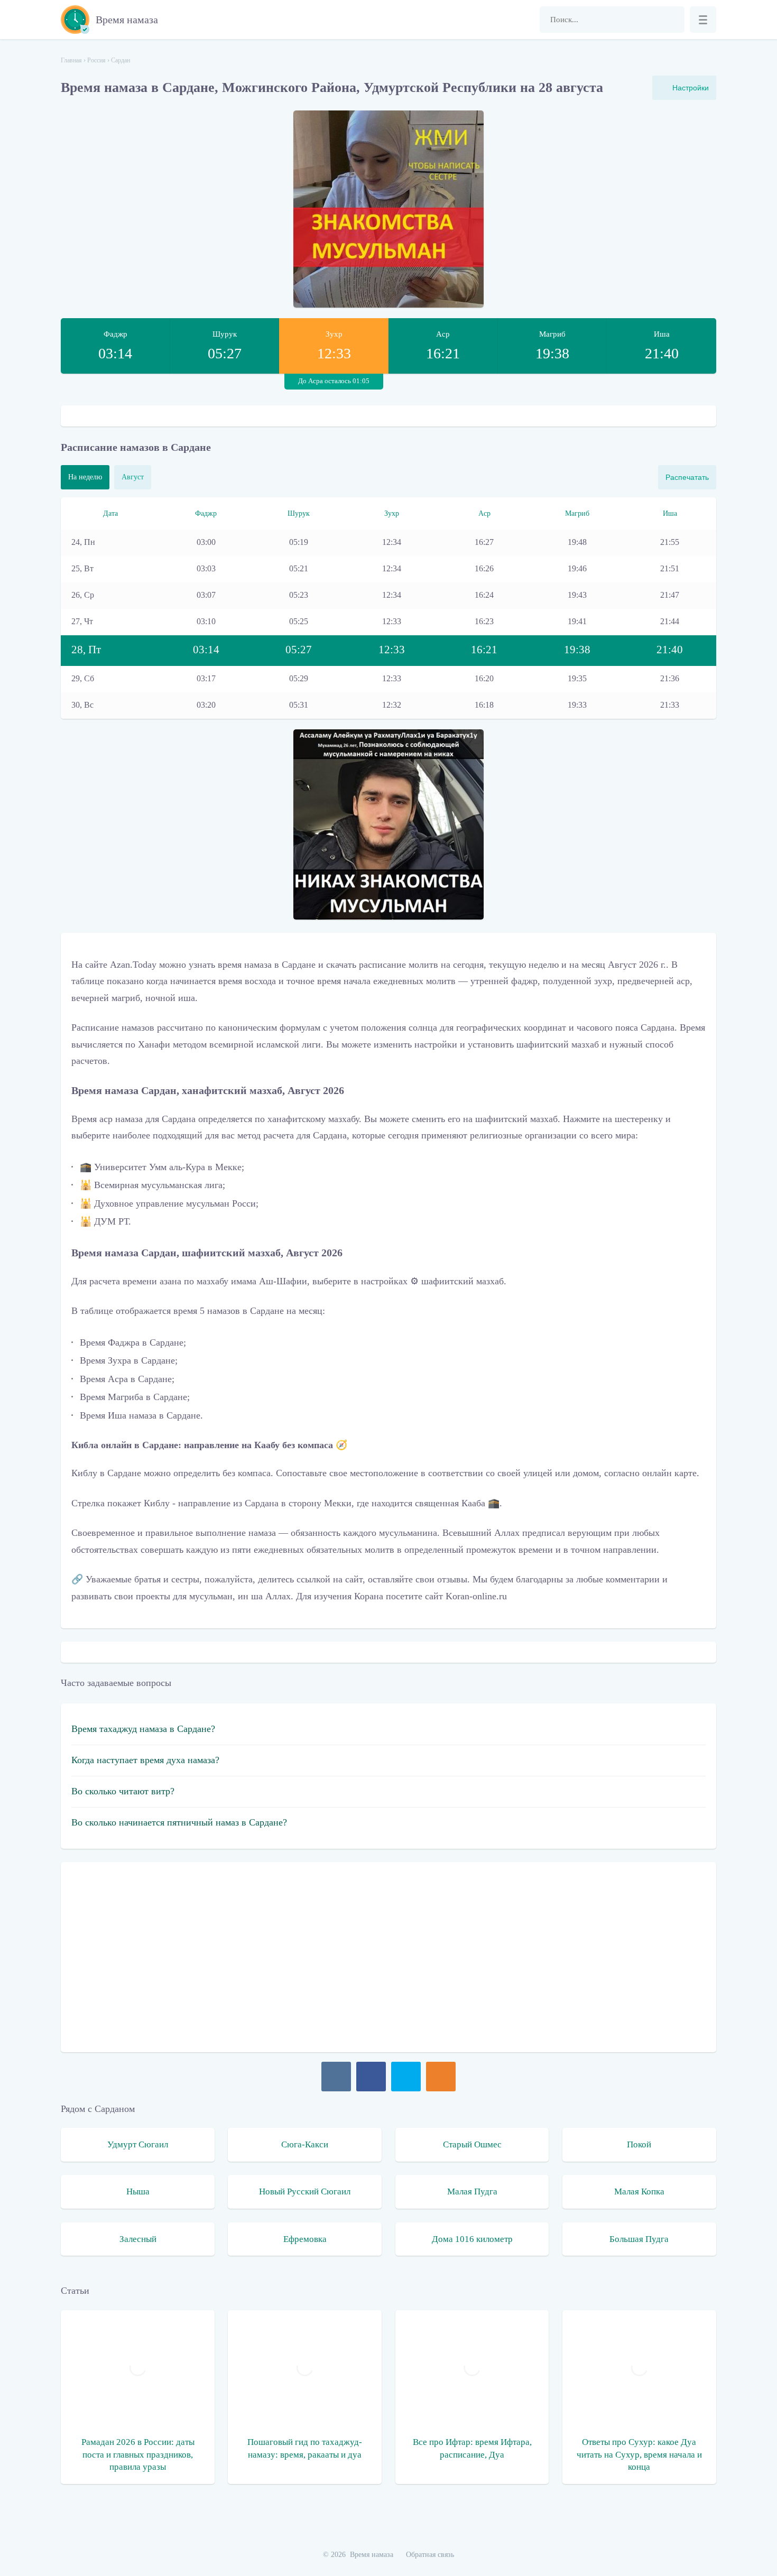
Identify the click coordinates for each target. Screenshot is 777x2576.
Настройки (691, 88)
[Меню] (703, 20)
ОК (441, 2077)
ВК (336, 2077)
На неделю (85, 477)
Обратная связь (430, 2555)
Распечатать (687, 477)
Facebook (371, 2077)
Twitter (406, 2077)
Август (133, 477)
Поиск (671, 20)
